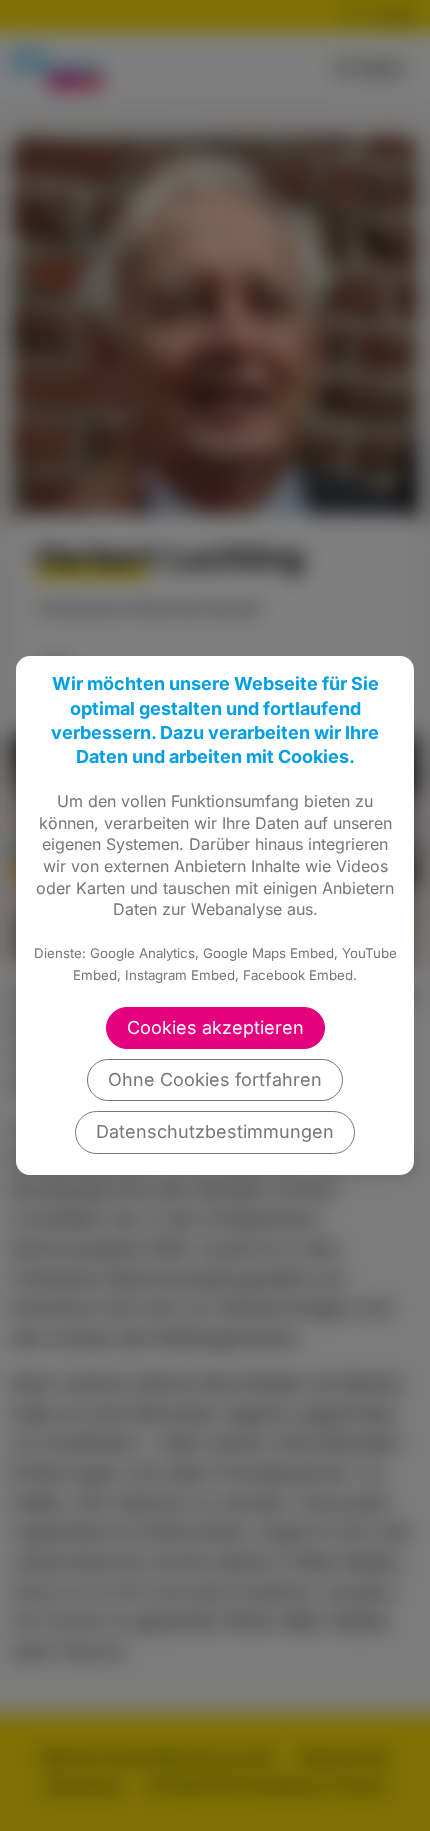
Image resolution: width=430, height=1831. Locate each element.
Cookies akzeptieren (215, 1027)
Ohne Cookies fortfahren (215, 1079)
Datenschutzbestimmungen (215, 1131)
